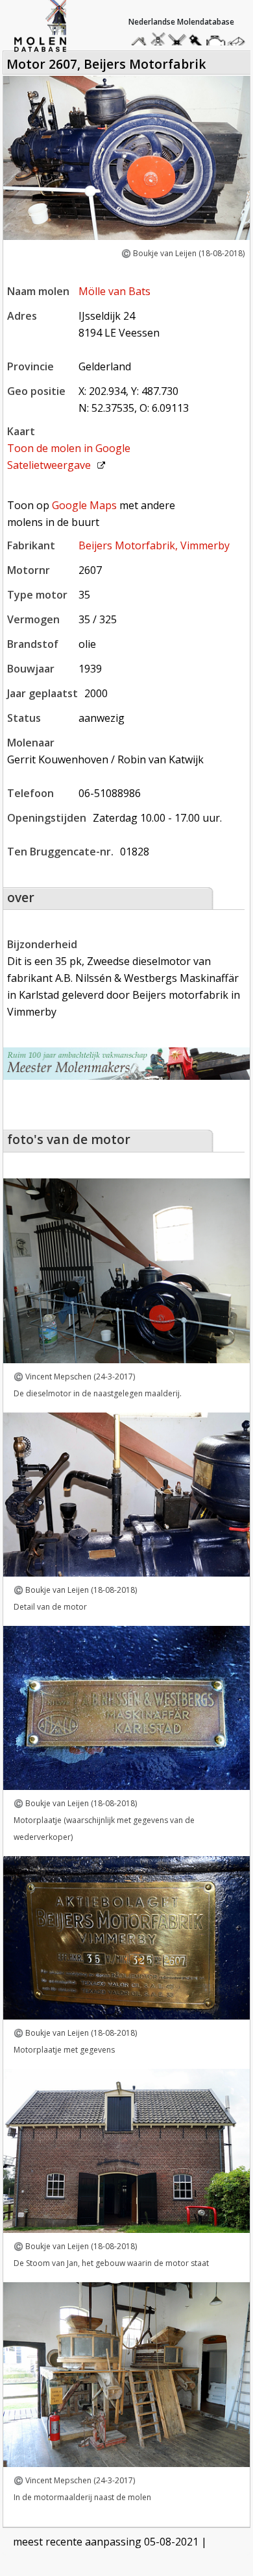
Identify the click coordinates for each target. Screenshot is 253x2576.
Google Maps (84, 505)
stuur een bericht (239, 42)
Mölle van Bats (114, 291)
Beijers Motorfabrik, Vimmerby (154, 545)
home (141, 39)
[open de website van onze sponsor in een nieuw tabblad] (126, 1064)
